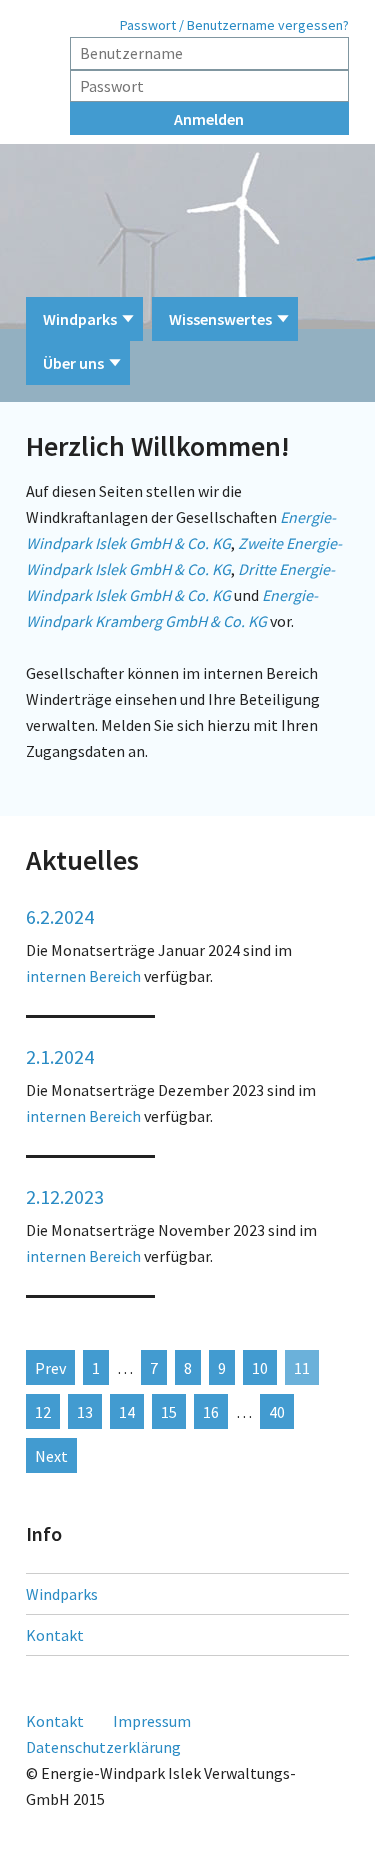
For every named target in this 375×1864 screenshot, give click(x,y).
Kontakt (55, 1635)
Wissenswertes (220, 319)
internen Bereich (83, 976)
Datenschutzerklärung (103, 1747)
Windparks (80, 319)
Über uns (73, 363)
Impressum (152, 1721)
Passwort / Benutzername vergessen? (234, 25)
